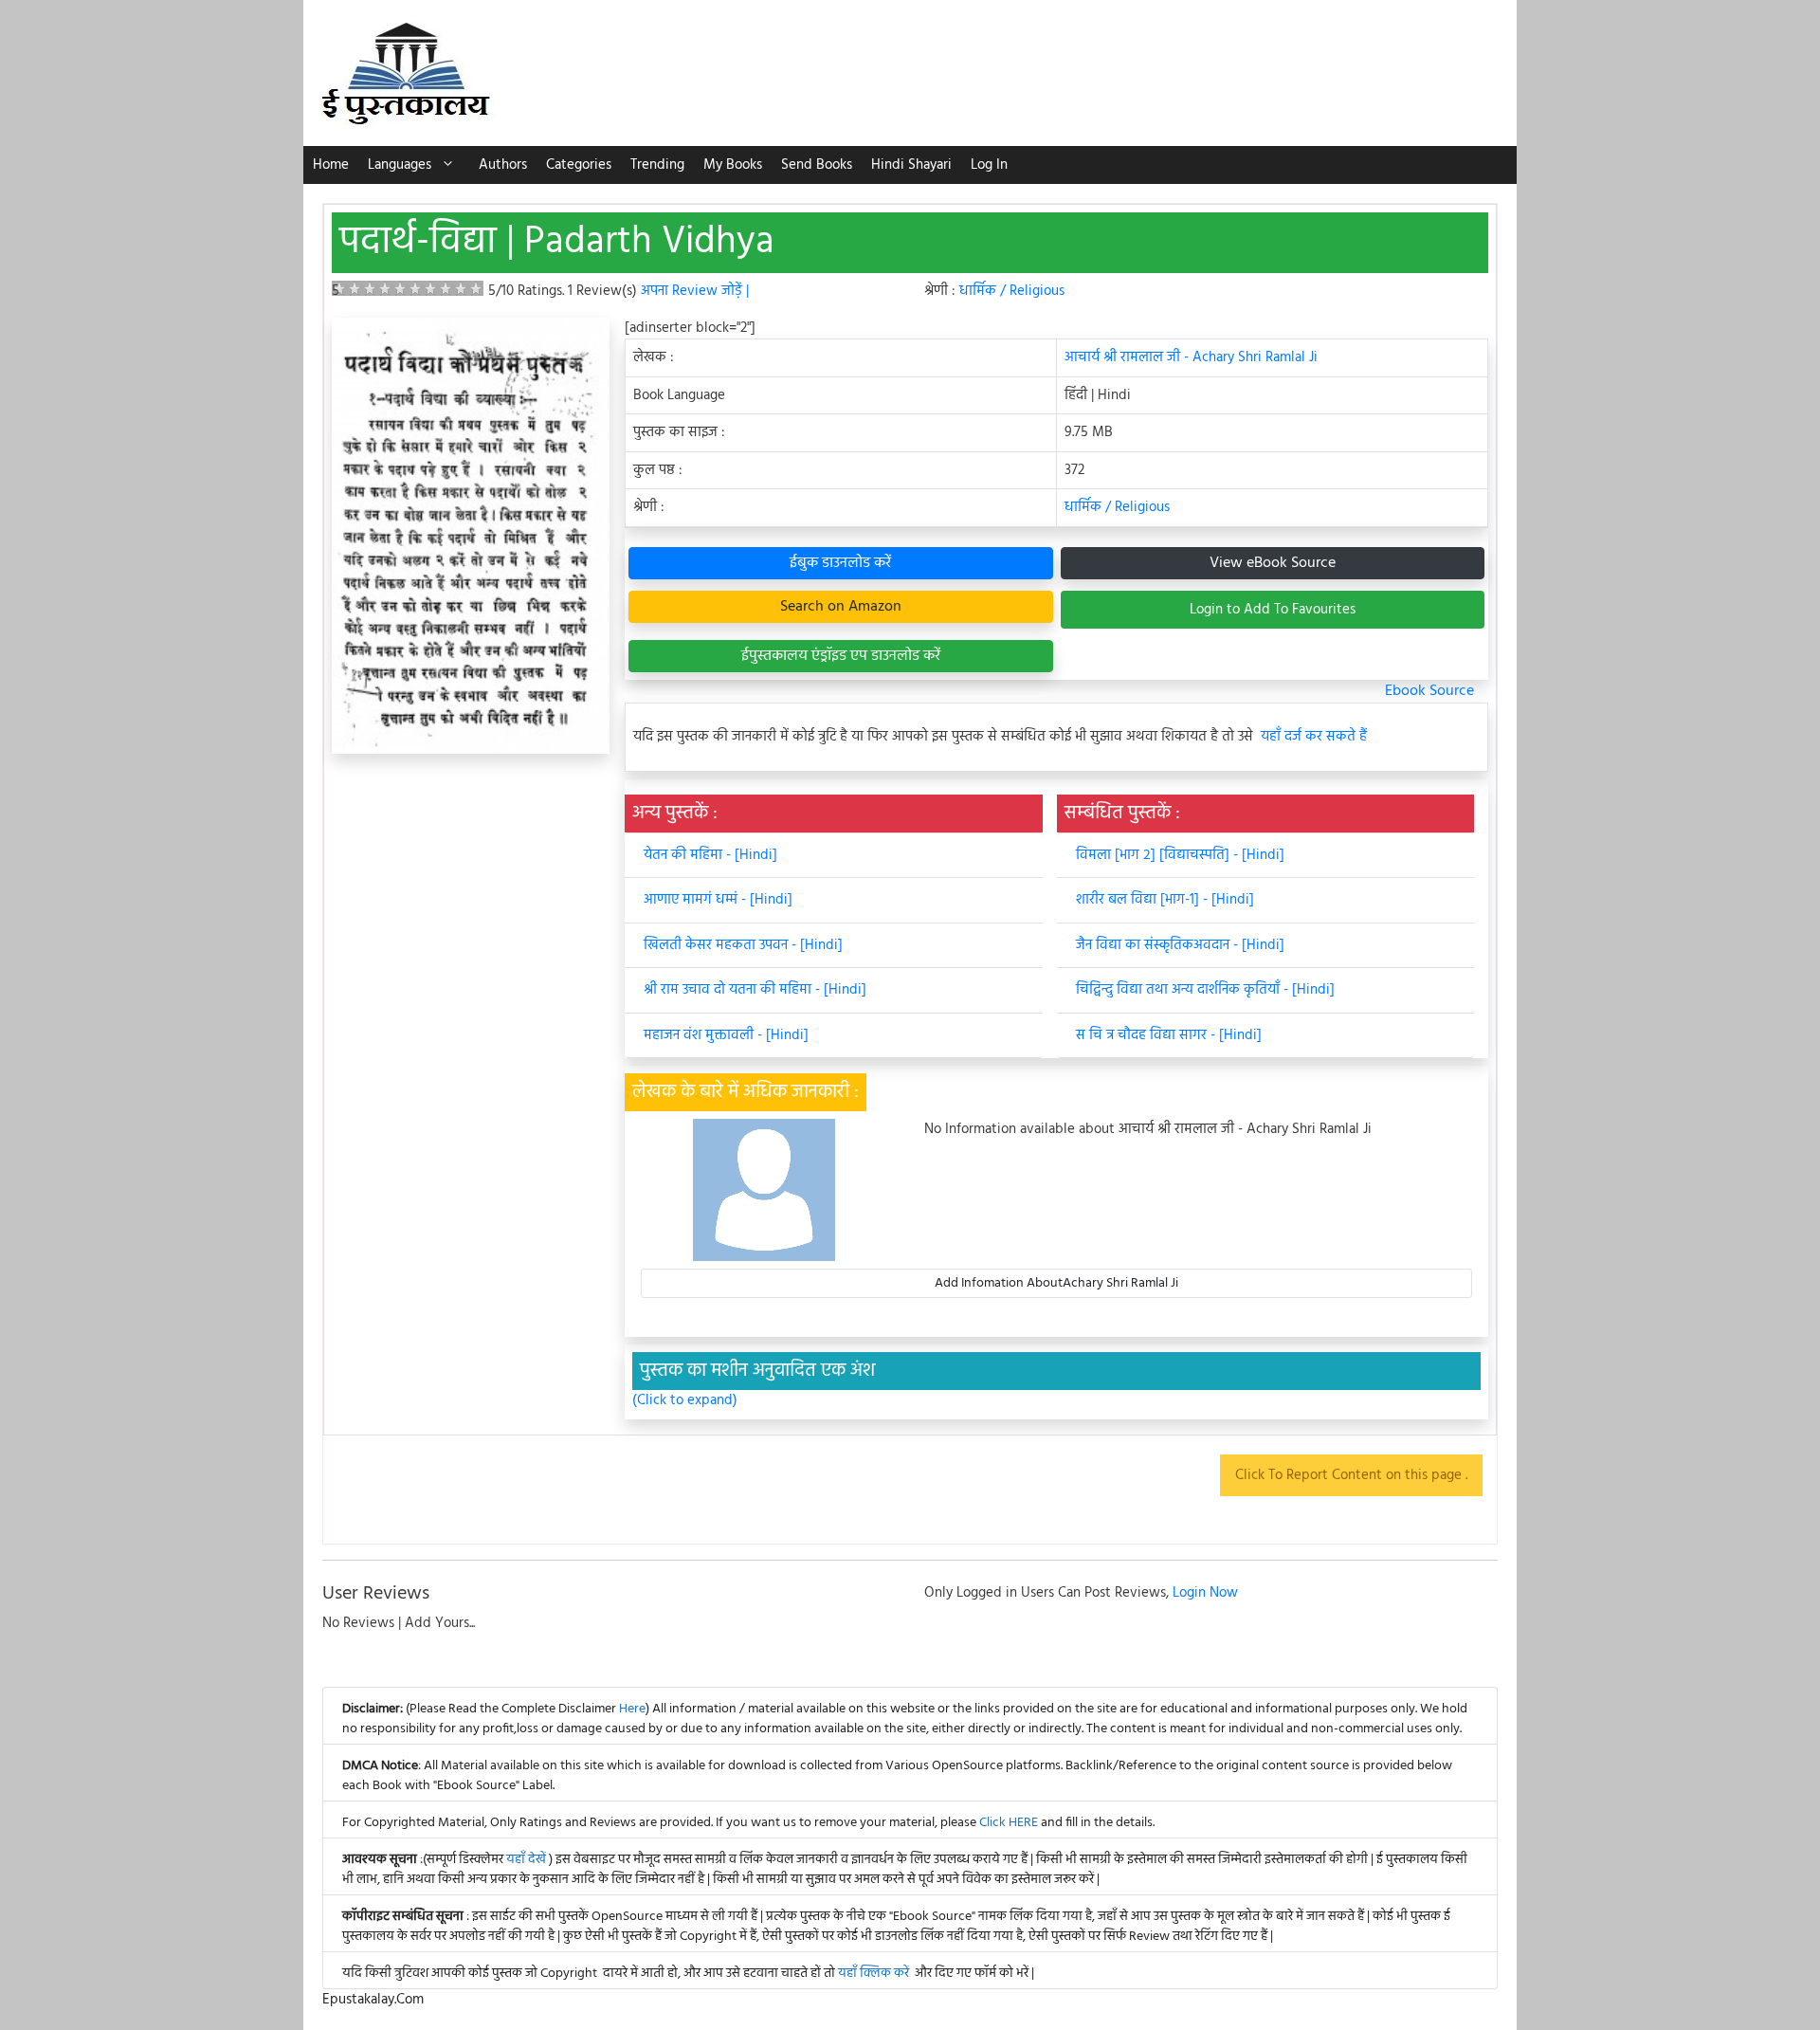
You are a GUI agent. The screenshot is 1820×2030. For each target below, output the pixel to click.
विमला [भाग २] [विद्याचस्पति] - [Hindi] (1180, 855)
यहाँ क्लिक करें (874, 1974)
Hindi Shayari (911, 165)
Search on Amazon (841, 607)
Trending (657, 165)
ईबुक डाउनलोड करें (840, 563)
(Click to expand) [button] (685, 1401)
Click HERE (1009, 1823)
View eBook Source (1273, 563)
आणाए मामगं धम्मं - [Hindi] (718, 900)
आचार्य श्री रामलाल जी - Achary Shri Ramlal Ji (1191, 357)
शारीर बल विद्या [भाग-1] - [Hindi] (1165, 900)
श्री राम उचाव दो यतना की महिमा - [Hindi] (755, 990)
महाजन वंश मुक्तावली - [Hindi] (726, 1035)
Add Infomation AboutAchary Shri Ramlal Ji (1056, 1283)
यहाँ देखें (528, 1860)
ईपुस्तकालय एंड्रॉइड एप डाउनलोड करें (841, 656)
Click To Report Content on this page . (1351, 1475)
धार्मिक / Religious (1012, 291)
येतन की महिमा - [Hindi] (710, 855)
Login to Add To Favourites (1273, 610)
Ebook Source (1429, 691)
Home (331, 165)
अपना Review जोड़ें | (695, 291)
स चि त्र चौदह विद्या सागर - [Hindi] (1169, 1035)
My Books (733, 165)
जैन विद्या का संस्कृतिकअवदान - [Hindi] (1180, 945)
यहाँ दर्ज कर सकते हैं (1314, 737)
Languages (400, 165)
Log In (989, 165)
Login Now (1205, 1593)
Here (632, 1709)
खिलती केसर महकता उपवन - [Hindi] (743, 945)
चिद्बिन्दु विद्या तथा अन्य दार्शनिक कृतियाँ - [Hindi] (1205, 990)
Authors (503, 165)
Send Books (817, 165)
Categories (579, 165)
